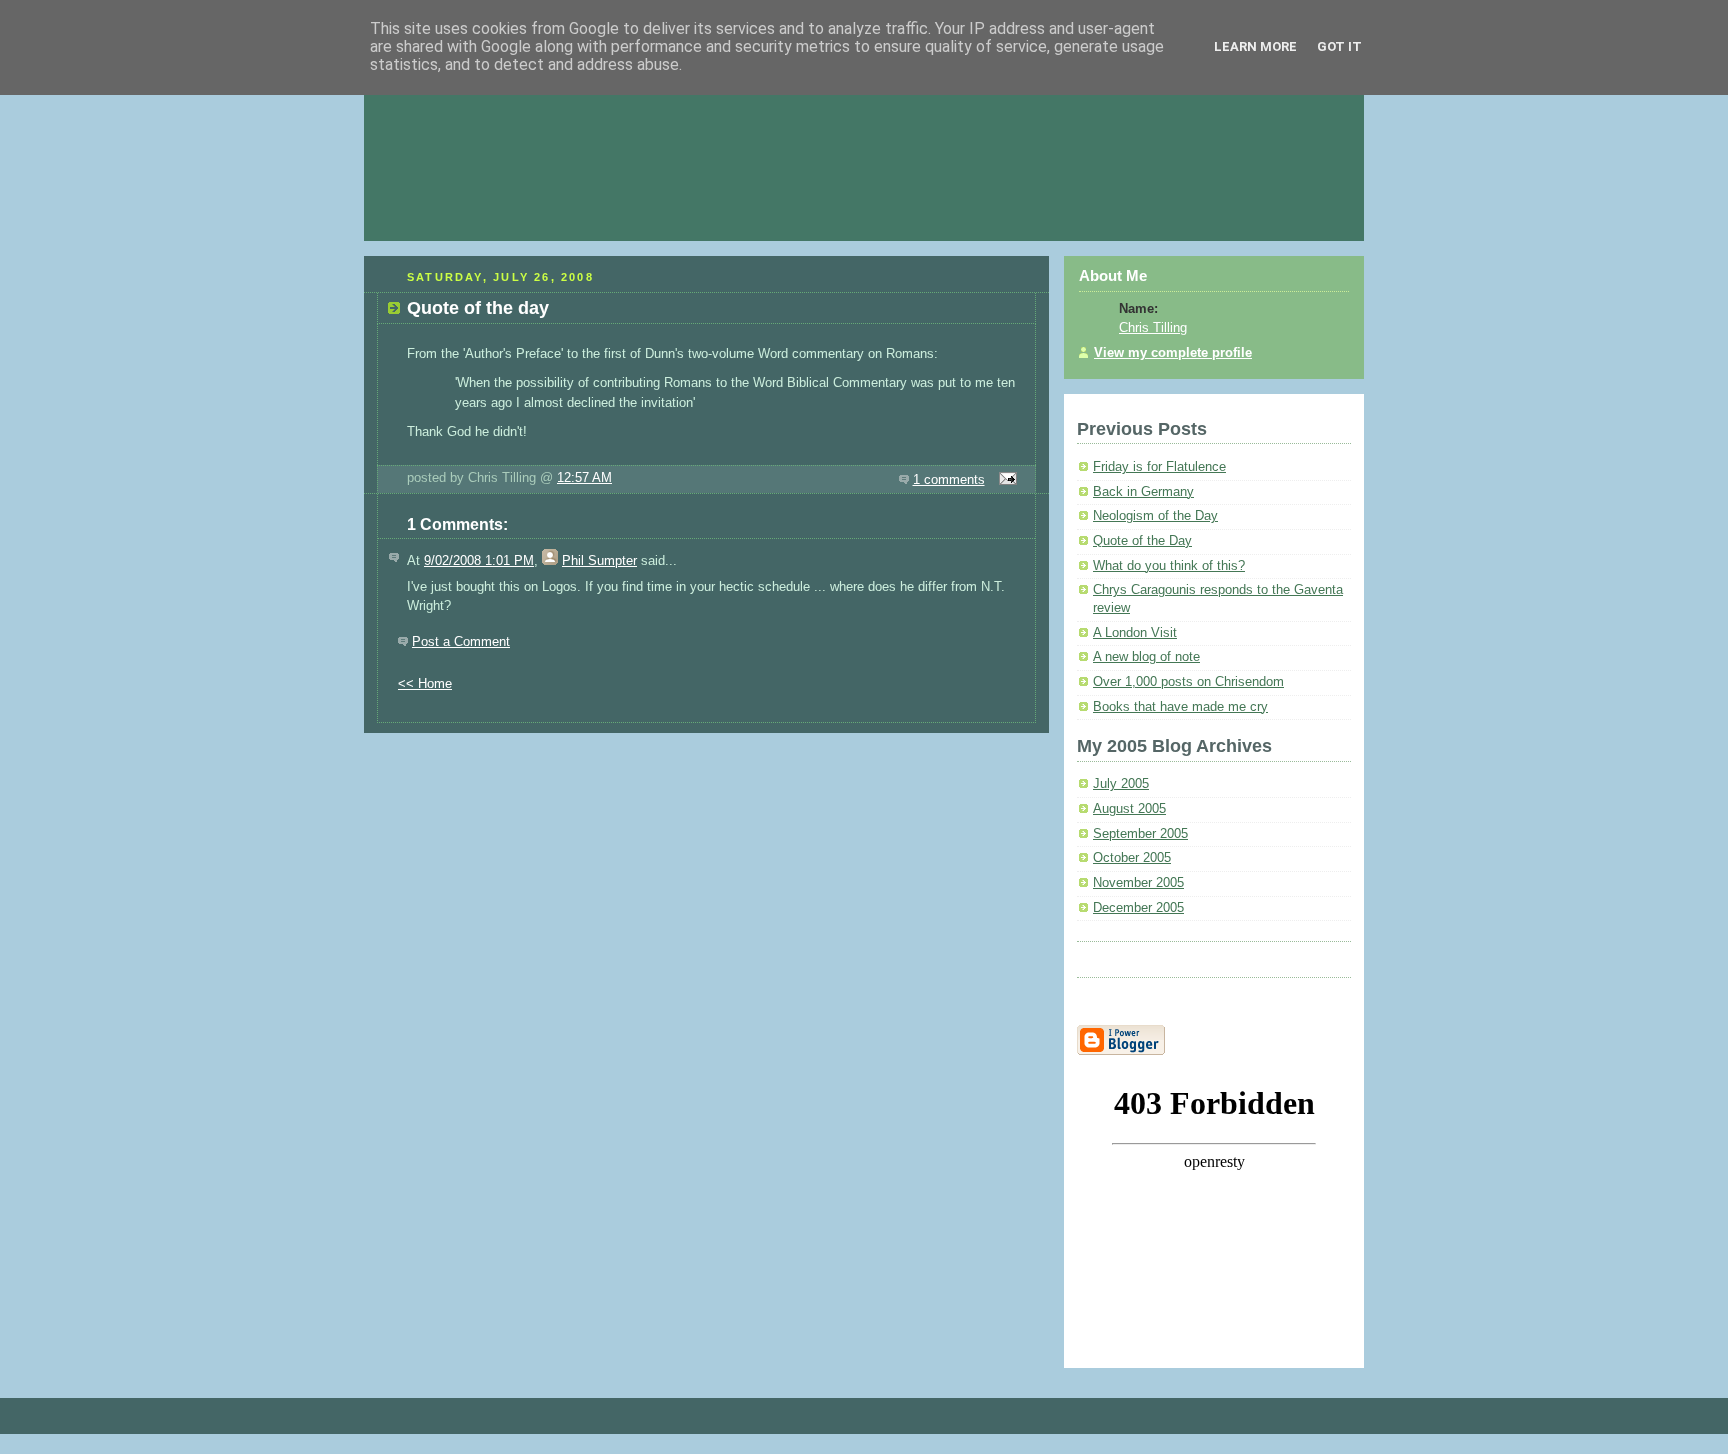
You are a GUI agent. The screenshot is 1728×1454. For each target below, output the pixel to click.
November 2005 (1138, 883)
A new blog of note (1146, 657)
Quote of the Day (1142, 541)
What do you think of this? (1169, 566)
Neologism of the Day (1155, 516)
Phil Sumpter (599, 560)
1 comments (949, 479)
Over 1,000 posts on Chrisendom (1188, 682)
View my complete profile (1173, 353)
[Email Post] (1005, 479)
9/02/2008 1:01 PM (479, 560)
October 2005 (1132, 858)
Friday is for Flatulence (1159, 467)
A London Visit (1135, 633)
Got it (1339, 46)
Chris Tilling (1153, 328)
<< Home (425, 683)
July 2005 (1121, 784)
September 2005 (1140, 834)
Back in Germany (1143, 492)
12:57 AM (584, 477)
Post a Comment (461, 641)
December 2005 (1138, 908)
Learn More (1255, 46)
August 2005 (1129, 809)
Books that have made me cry (1180, 707)
